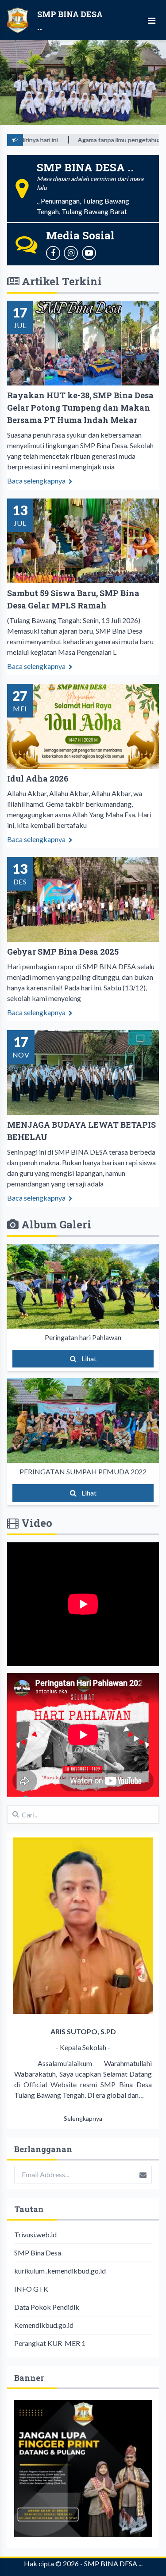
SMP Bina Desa (38, 2253)
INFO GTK (31, 2289)
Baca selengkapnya (37, 481)
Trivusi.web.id (35, 2234)
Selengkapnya (83, 2118)
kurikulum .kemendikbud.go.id (60, 2271)
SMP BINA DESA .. (113, 2563)
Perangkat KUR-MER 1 (50, 2343)
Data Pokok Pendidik (47, 2307)
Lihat (88, 1358)
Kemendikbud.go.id (44, 2325)
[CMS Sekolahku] (83, 2468)
